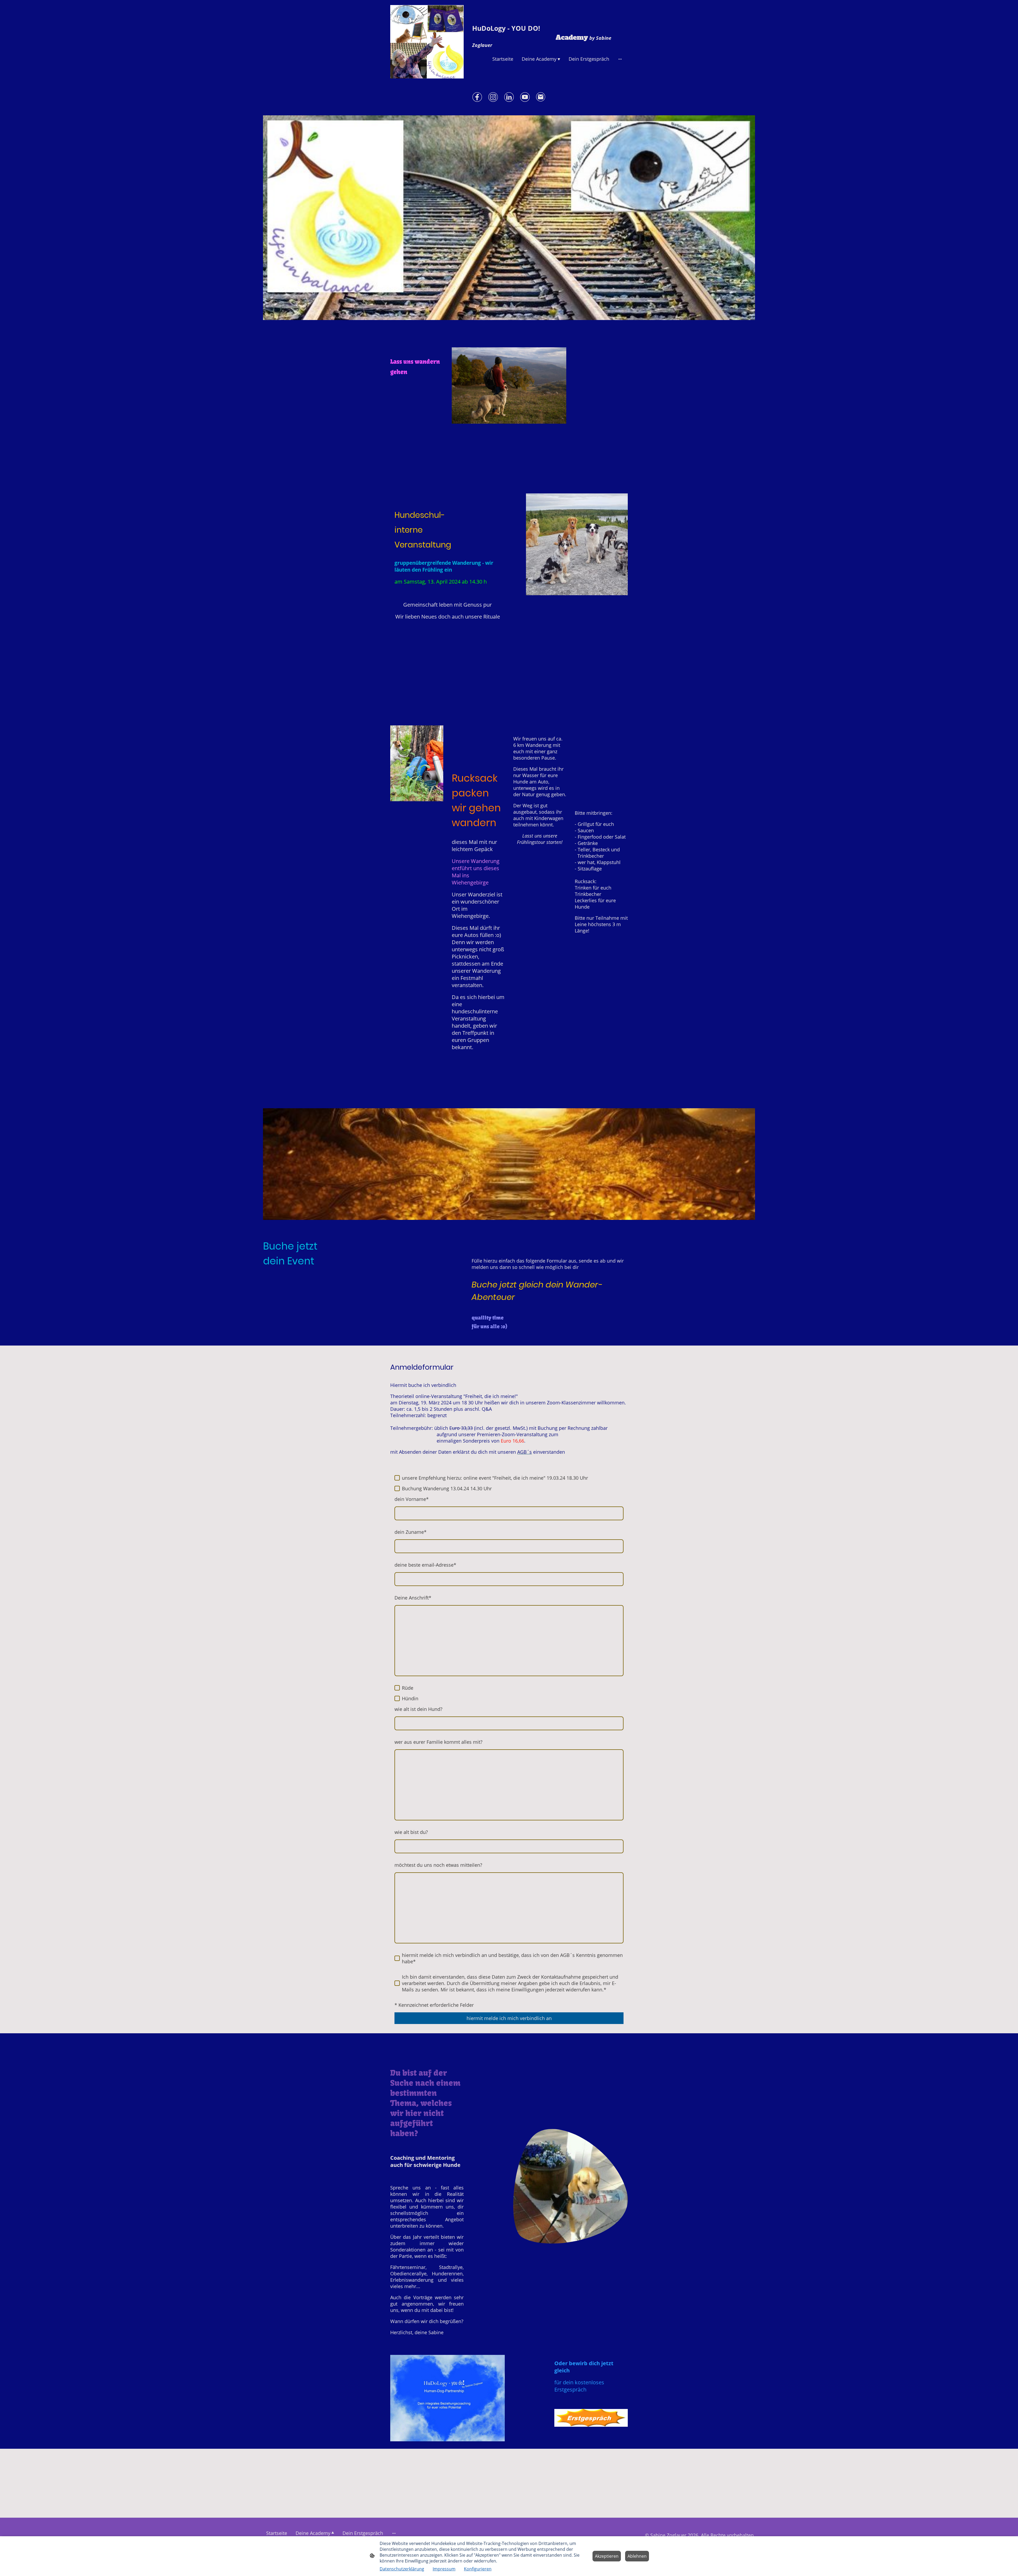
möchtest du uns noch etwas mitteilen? (438, 1865)
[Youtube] (525, 97)
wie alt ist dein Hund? (418, 1709)
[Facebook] (477, 97)
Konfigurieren (478, 2569)
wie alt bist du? (411, 1832)
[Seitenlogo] (427, 42)
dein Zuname (411, 1532)
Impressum (444, 2569)
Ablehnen (637, 2556)
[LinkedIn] (509, 97)
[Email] (541, 97)
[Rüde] (397, 1688)
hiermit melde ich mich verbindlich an (509, 2018)
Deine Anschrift (413, 1598)
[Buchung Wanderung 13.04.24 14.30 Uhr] (397, 1488)
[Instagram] (493, 97)
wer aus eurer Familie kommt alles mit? (438, 1742)
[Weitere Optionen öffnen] (620, 59)
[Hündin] (397, 1698)
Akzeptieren (607, 2556)
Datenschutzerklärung (402, 2569)
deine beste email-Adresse (425, 1565)
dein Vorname (412, 1499)
